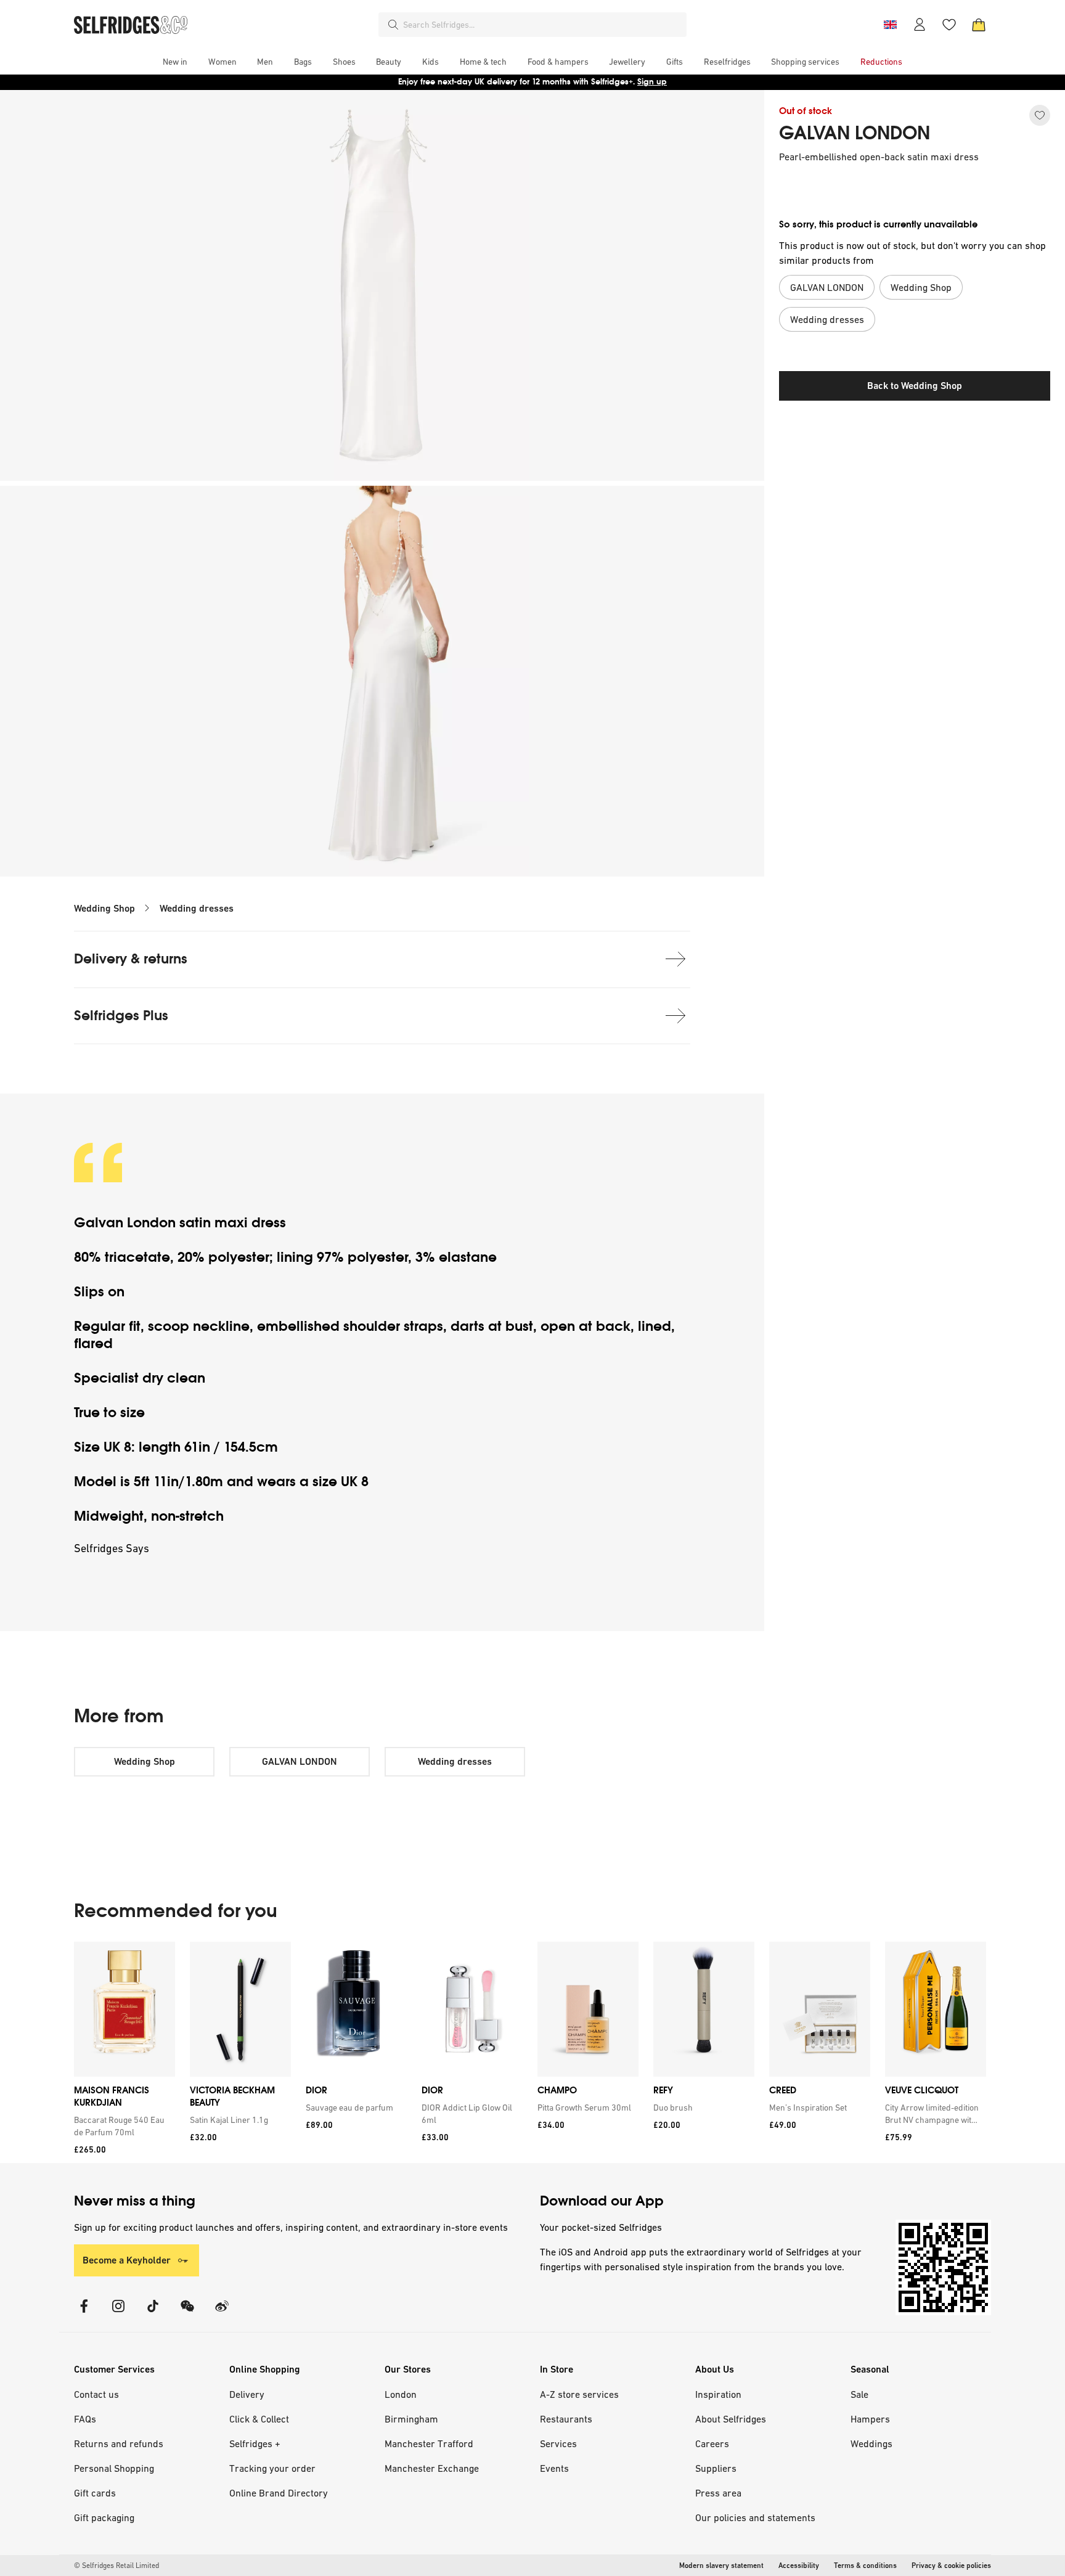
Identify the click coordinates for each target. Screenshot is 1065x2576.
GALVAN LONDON (855, 133)
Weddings (871, 2443)
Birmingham (411, 2419)
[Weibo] (222, 2314)
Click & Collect (259, 2419)
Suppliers (716, 2468)
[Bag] (979, 25)
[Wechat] (187, 2314)
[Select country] (890, 25)
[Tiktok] (153, 2314)
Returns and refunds (119, 2443)
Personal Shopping (114, 2468)
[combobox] (542, 25)
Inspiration (718, 2394)
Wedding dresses (197, 908)
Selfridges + (255, 2443)
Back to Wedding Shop (915, 386)
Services (558, 2443)
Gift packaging (104, 2517)
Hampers (870, 2419)
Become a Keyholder (127, 2260)
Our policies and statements (755, 2517)
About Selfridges (731, 2419)
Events (554, 2468)
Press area (718, 2493)
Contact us (96, 2394)
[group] (530, 2052)
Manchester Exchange (432, 2468)
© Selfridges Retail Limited (116, 2566)
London (401, 2394)
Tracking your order (272, 2468)
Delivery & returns (131, 959)
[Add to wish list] (1040, 115)
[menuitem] (175, 62)
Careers (712, 2443)
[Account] (920, 25)
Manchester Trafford (429, 2443)
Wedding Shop (104, 908)
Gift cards (95, 2493)
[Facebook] (84, 2314)
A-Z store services (579, 2394)
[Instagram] (118, 2314)
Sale (859, 2394)
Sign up (652, 82)
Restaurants (566, 2419)
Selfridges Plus (121, 1016)
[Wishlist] (949, 25)
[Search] (393, 25)
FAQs (85, 2419)
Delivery (247, 2394)
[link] (122, 2126)
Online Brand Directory (279, 2493)
